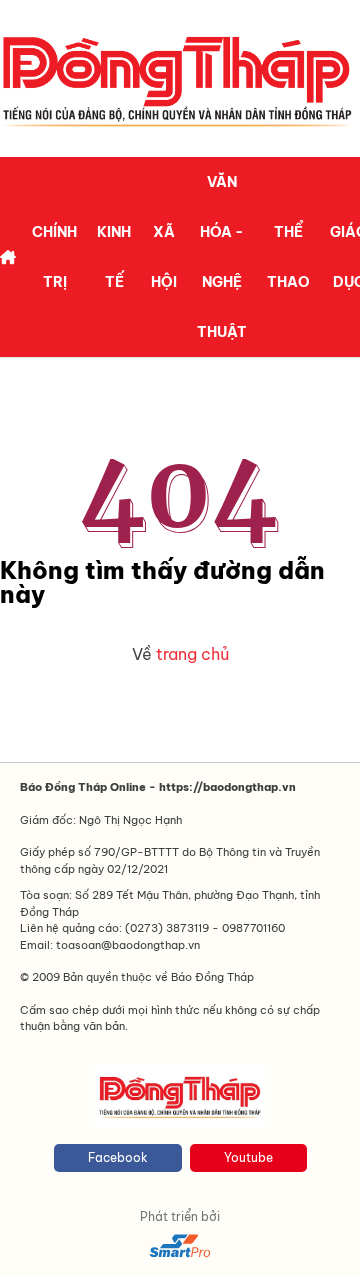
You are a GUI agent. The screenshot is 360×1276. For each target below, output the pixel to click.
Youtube (248, 1157)
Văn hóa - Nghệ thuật (222, 257)
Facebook (118, 1157)
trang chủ (192, 654)
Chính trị (54, 257)
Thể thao (288, 257)
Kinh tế (114, 257)
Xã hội (164, 257)
